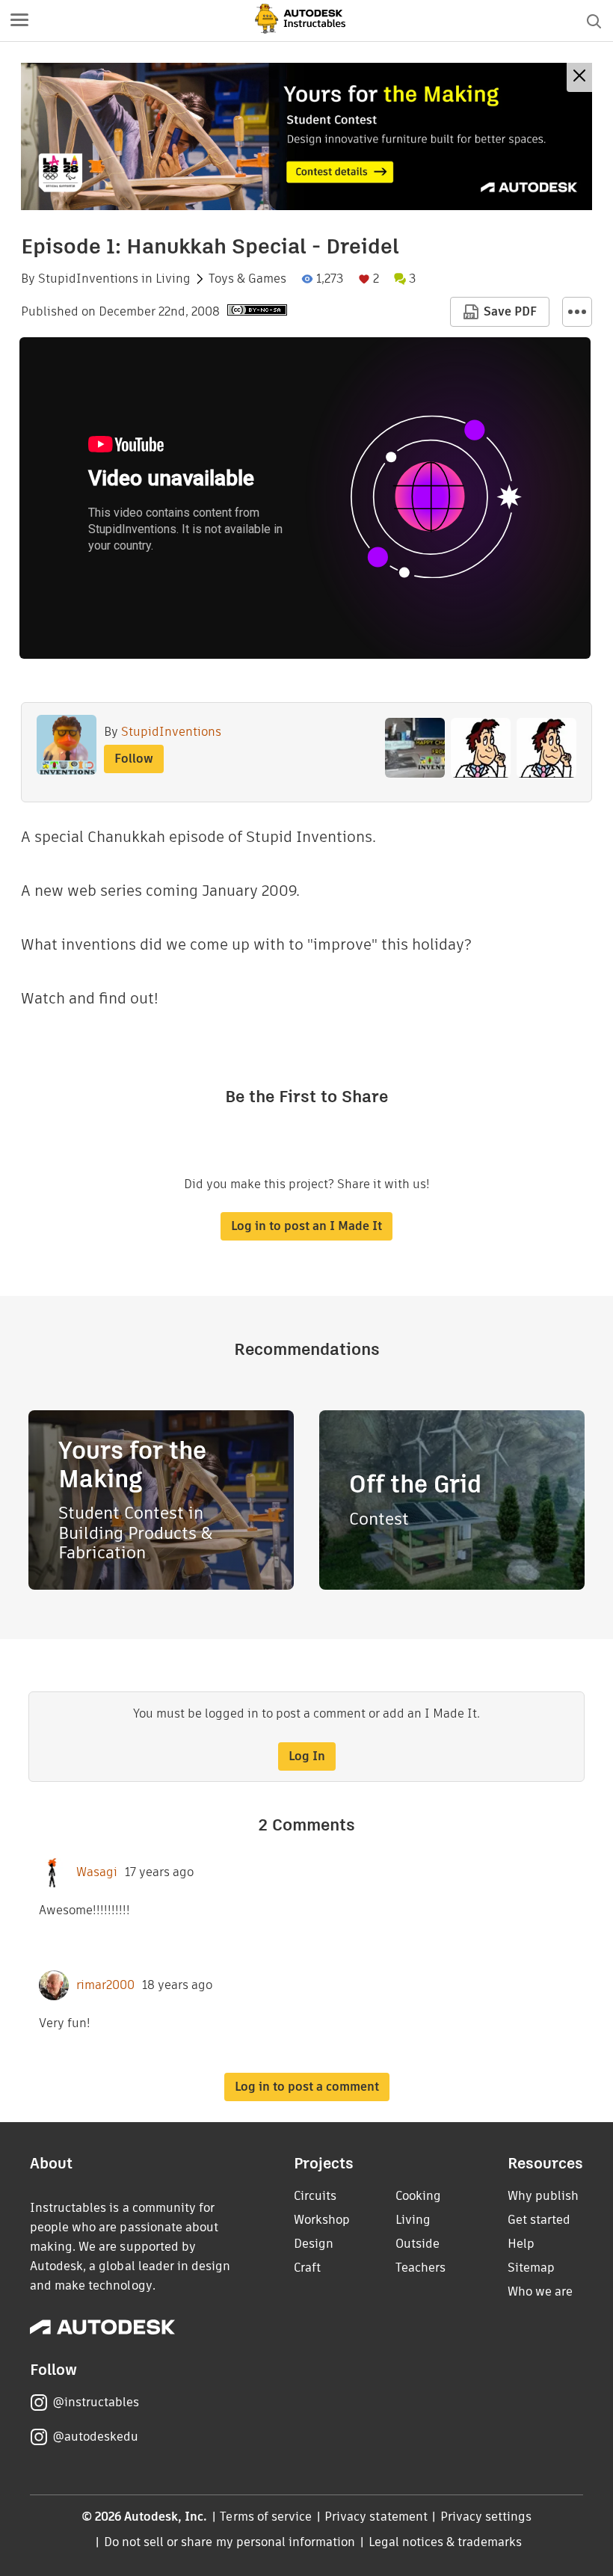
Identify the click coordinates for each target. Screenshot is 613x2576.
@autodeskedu (95, 2437)
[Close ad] (579, 77)
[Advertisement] (306, 136)
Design (314, 2244)
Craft (307, 2268)
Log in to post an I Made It (306, 1226)
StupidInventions (88, 279)
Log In (307, 1756)
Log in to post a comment (307, 2087)
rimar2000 (105, 1985)
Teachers (421, 2268)
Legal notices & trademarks (446, 2542)
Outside (418, 2244)
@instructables (96, 2402)
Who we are (540, 2291)
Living (173, 279)
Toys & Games (247, 279)
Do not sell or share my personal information (230, 2542)
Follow (134, 759)
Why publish (543, 2196)
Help (521, 2244)
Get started (539, 2220)
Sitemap (531, 2268)
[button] (19, 21)
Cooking (418, 2196)
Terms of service (266, 2517)
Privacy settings (486, 2517)
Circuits (315, 2196)
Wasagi (97, 1872)
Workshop (322, 2220)
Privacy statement (376, 2517)
